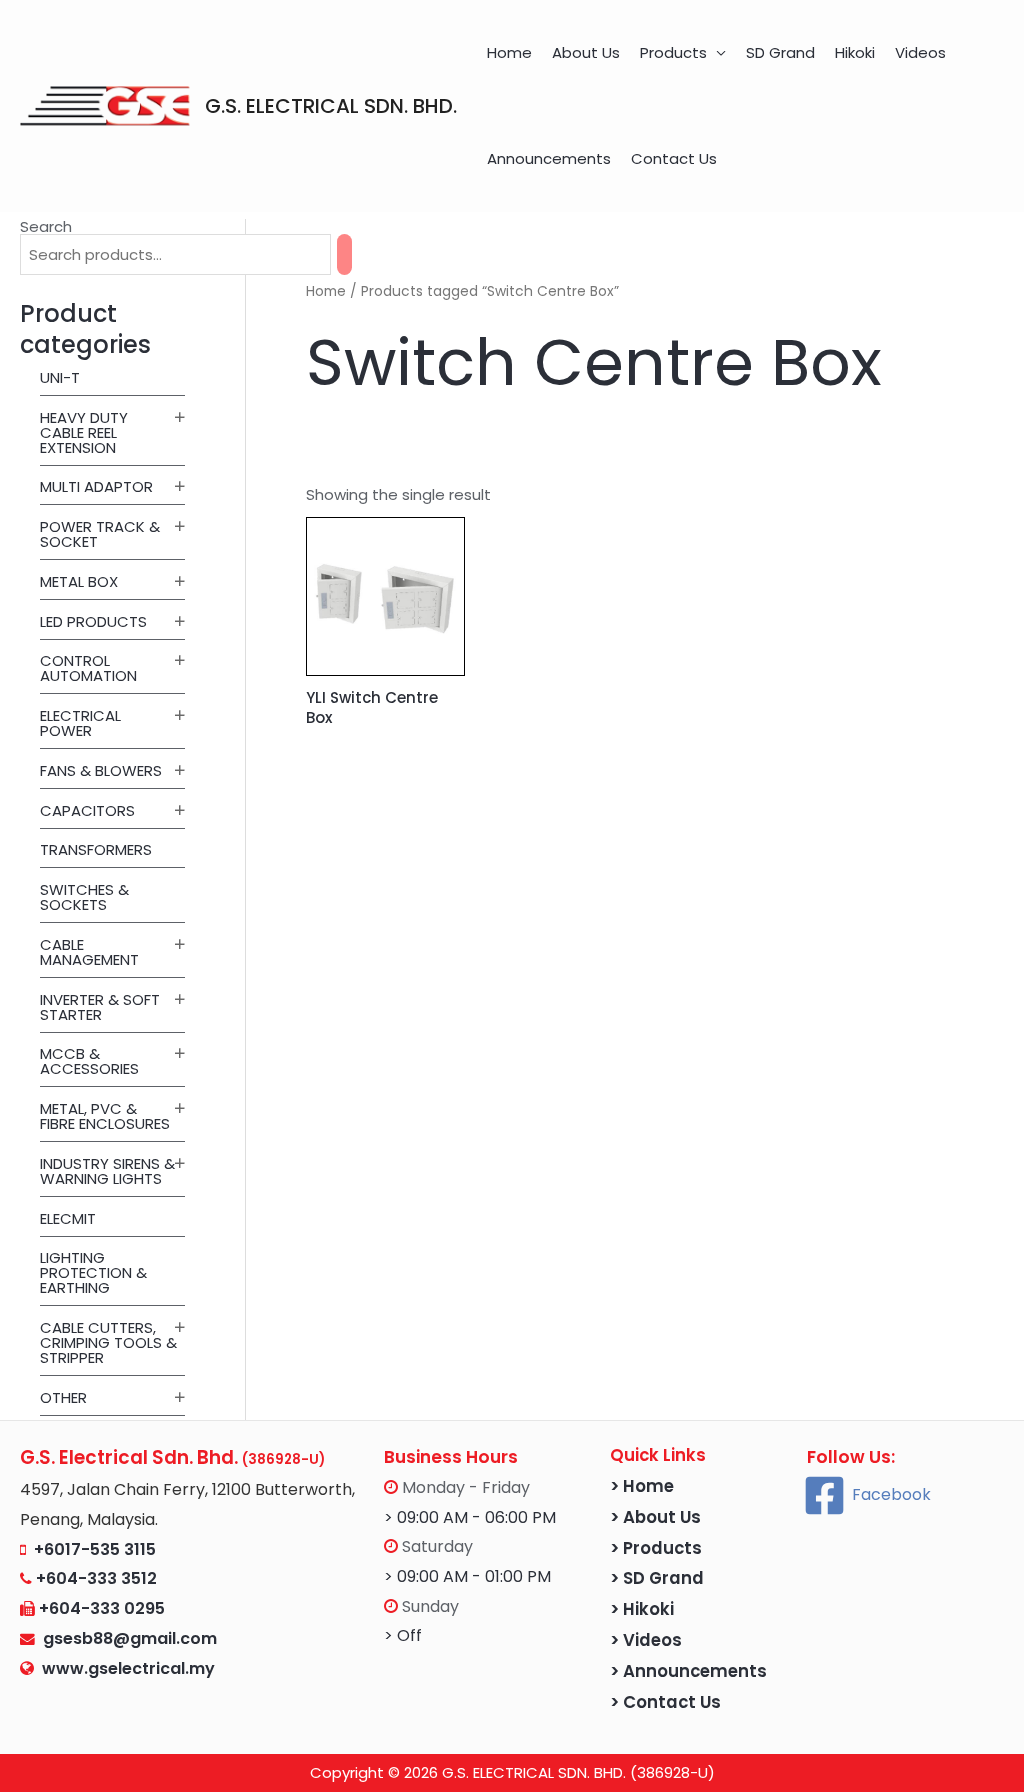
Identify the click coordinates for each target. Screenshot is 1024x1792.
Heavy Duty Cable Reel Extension (84, 432)
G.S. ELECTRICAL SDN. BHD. (331, 106)
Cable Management (89, 952)
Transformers (96, 849)
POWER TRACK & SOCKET (100, 534)
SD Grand (780, 52)
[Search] (344, 254)
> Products (656, 1548)
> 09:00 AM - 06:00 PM (470, 1517)
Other (63, 1397)
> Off (403, 1635)
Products (673, 52)
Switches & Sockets (84, 897)
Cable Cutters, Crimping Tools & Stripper (108, 1342)
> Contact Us (665, 1702)
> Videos (646, 1640)
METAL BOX (79, 581)
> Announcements (688, 1671)
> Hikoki (642, 1609)
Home (509, 52)
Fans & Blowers (101, 770)
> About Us (655, 1517)
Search (46, 226)
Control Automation (88, 668)
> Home (642, 1486)
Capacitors (87, 810)
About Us (586, 52)
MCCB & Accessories (89, 1061)
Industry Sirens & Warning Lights (107, 1171)
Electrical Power (80, 723)
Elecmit (68, 1218)
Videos (920, 52)
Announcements (549, 158)
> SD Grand (657, 1578)
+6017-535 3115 (95, 1549)
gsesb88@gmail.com (126, 1638)
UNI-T (60, 377)
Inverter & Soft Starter (100, 1007)
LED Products (93, 621)
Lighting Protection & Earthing (93, 1272)
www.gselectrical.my (128, 1668)
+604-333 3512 (96, 1578)
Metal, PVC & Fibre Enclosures (105, 1116)
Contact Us (674, 158)
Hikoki (855, 52)
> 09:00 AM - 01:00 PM (467, 1576)
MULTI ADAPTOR (96, 486)
